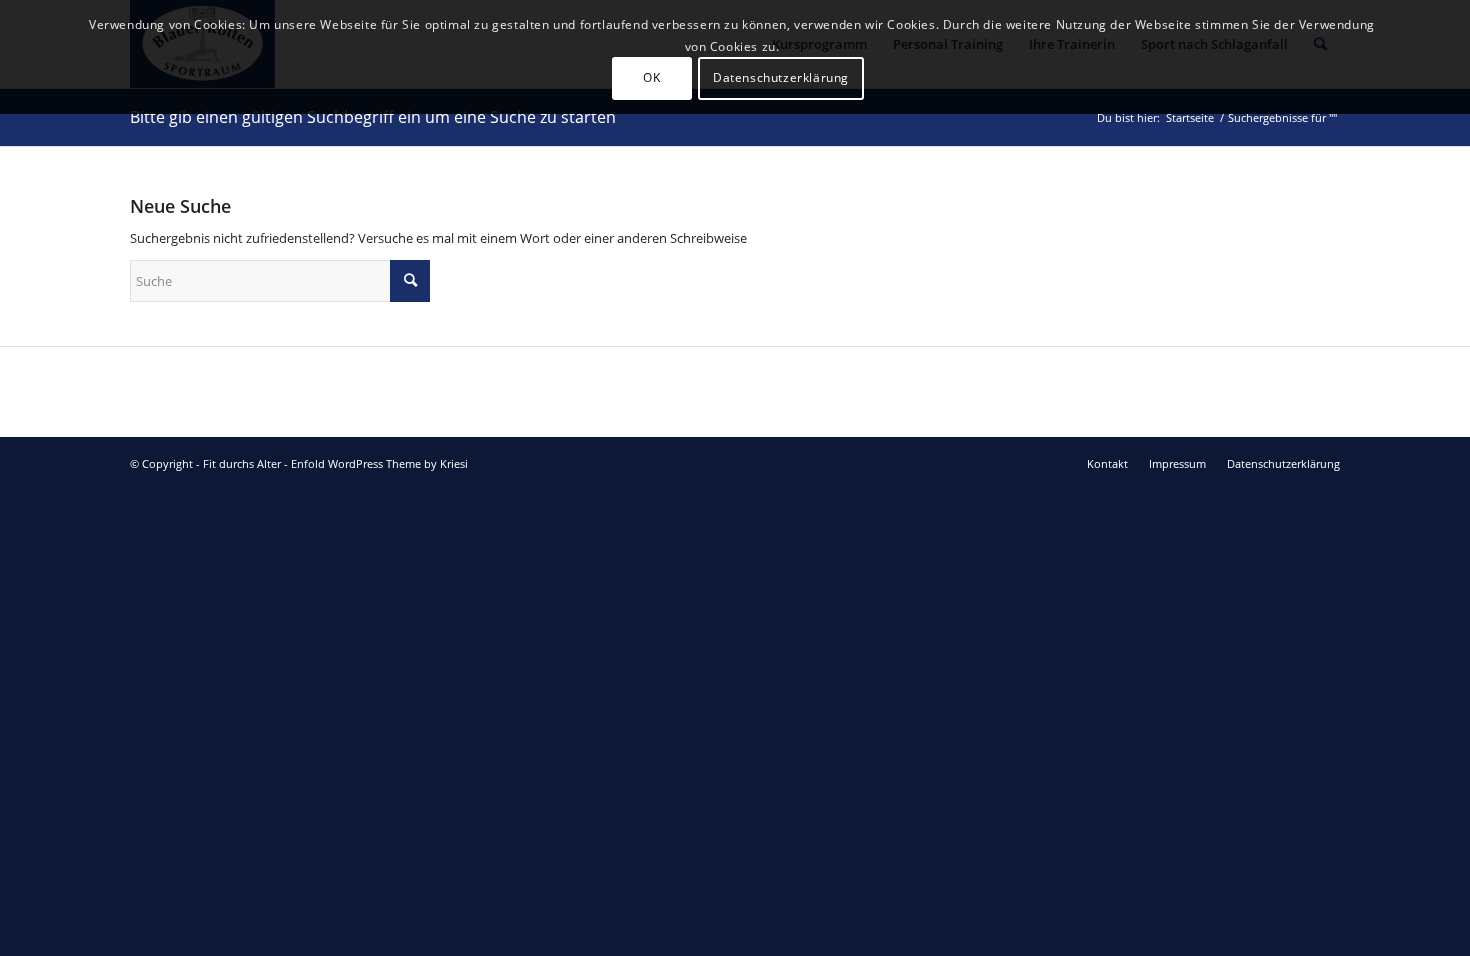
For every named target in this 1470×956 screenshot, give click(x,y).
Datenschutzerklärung (781, 77)
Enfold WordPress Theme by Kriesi (379, 463)
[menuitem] (1107, 464)
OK (651, 77)
